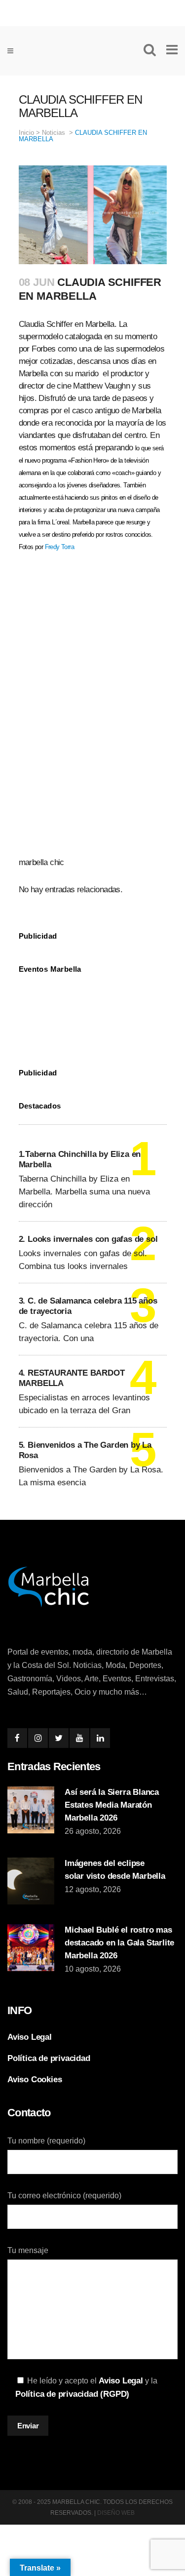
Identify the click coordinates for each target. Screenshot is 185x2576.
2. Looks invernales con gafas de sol (88, 1239)
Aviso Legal (30, 2037)
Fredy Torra (59, 547)
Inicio (26, 133)
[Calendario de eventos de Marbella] (93, 1013)
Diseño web (116, 2513)
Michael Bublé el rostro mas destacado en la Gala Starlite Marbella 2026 (119, 1943)
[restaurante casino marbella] (92, 11)
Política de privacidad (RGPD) (72, 2394)
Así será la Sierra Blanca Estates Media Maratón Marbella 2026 (112, 1805)
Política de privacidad (49, 2058)
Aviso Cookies (35, 2080)
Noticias (54, 133)
